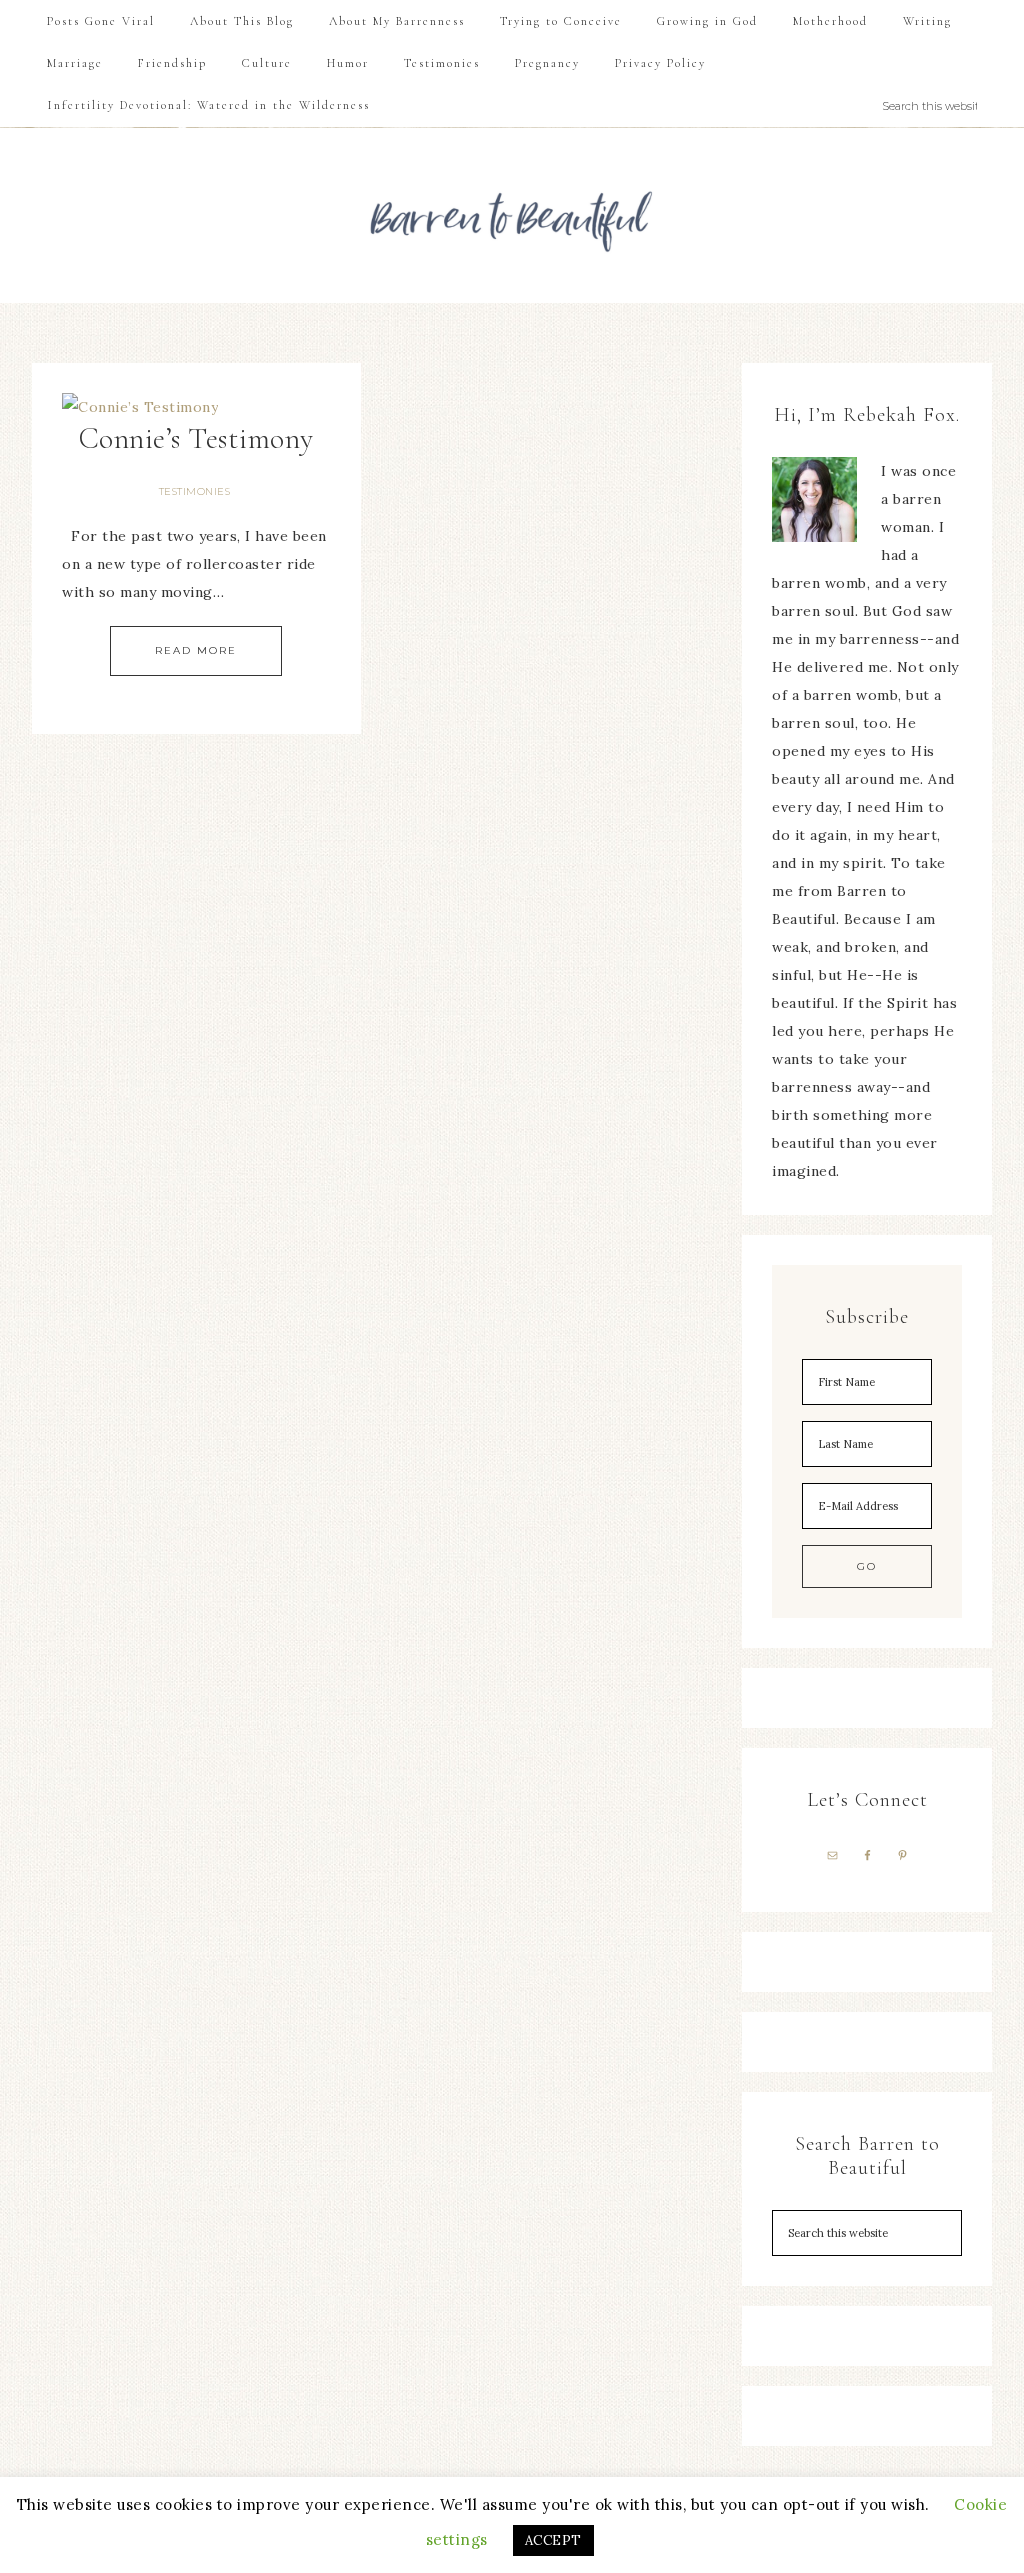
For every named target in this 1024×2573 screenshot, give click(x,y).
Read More (196, 650)
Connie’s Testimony (196, 438)
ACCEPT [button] (553, 2540)
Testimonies (195, 491)
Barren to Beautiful (512, 215)
